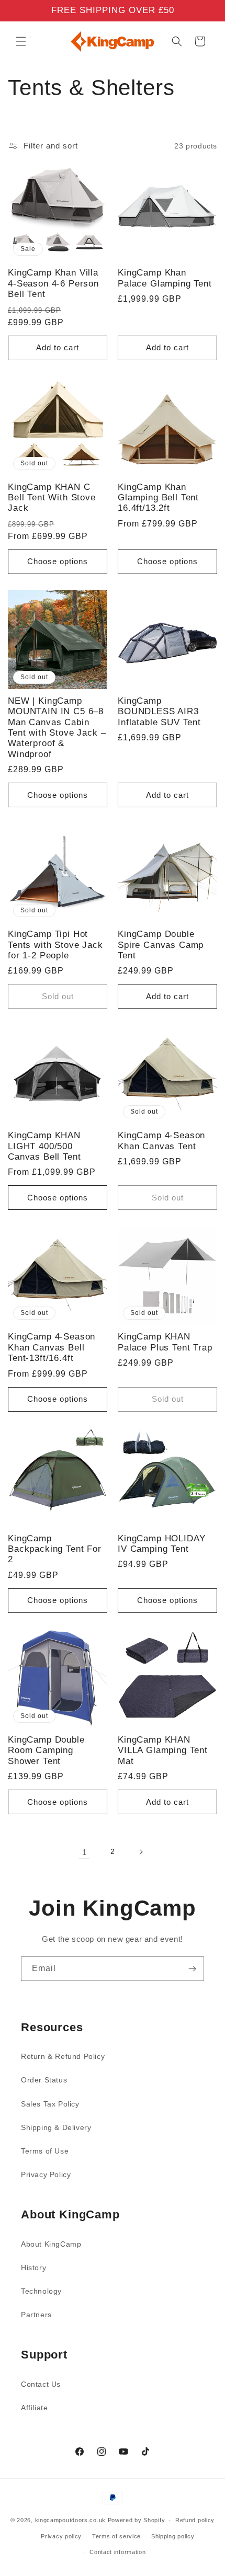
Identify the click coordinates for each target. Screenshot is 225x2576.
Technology (41, 2291)
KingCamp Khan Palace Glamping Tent (165, 278)
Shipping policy (173, 2536)
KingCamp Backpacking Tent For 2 (55, 1549)
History (33, 2268)
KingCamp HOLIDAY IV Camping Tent (161, 1544)
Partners (36, 2315)
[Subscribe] (192, 1969)
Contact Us (41, 2384)
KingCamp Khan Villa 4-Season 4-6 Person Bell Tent (53, 283)
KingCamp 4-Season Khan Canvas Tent (161, 1141)
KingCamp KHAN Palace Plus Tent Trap (165, 1342)
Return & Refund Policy (63, 2056)
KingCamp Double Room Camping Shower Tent (46, 1750)
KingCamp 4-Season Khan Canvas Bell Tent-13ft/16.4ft (52, 1347)
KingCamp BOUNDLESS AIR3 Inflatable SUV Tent (159, 712)
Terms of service (116, 2536)
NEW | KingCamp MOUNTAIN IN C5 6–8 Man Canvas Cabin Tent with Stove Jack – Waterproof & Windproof (57, 728)
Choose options (58, 561)
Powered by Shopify (137, 2520)
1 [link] (85, 1852)
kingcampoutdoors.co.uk (70, 2520)
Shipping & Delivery (56, 2127)
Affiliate (34, 2408)
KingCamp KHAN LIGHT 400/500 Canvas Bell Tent (44, 1146)
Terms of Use (45, 2151)
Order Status (44, 2080)
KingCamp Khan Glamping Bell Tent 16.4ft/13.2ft (158, 498)
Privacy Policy (46, 2174)
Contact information (117, 2552)
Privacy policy (61, 2536)
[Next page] (141, 1852)
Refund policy (195, 2520)
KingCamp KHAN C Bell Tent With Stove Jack (52, 498)
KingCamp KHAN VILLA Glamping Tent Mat (163, 1750)
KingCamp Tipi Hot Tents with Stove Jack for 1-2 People (55, 945)
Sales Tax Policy (50, 2104)
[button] (21, 41)
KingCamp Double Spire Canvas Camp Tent (161, 945)
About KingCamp (51, 2244)
